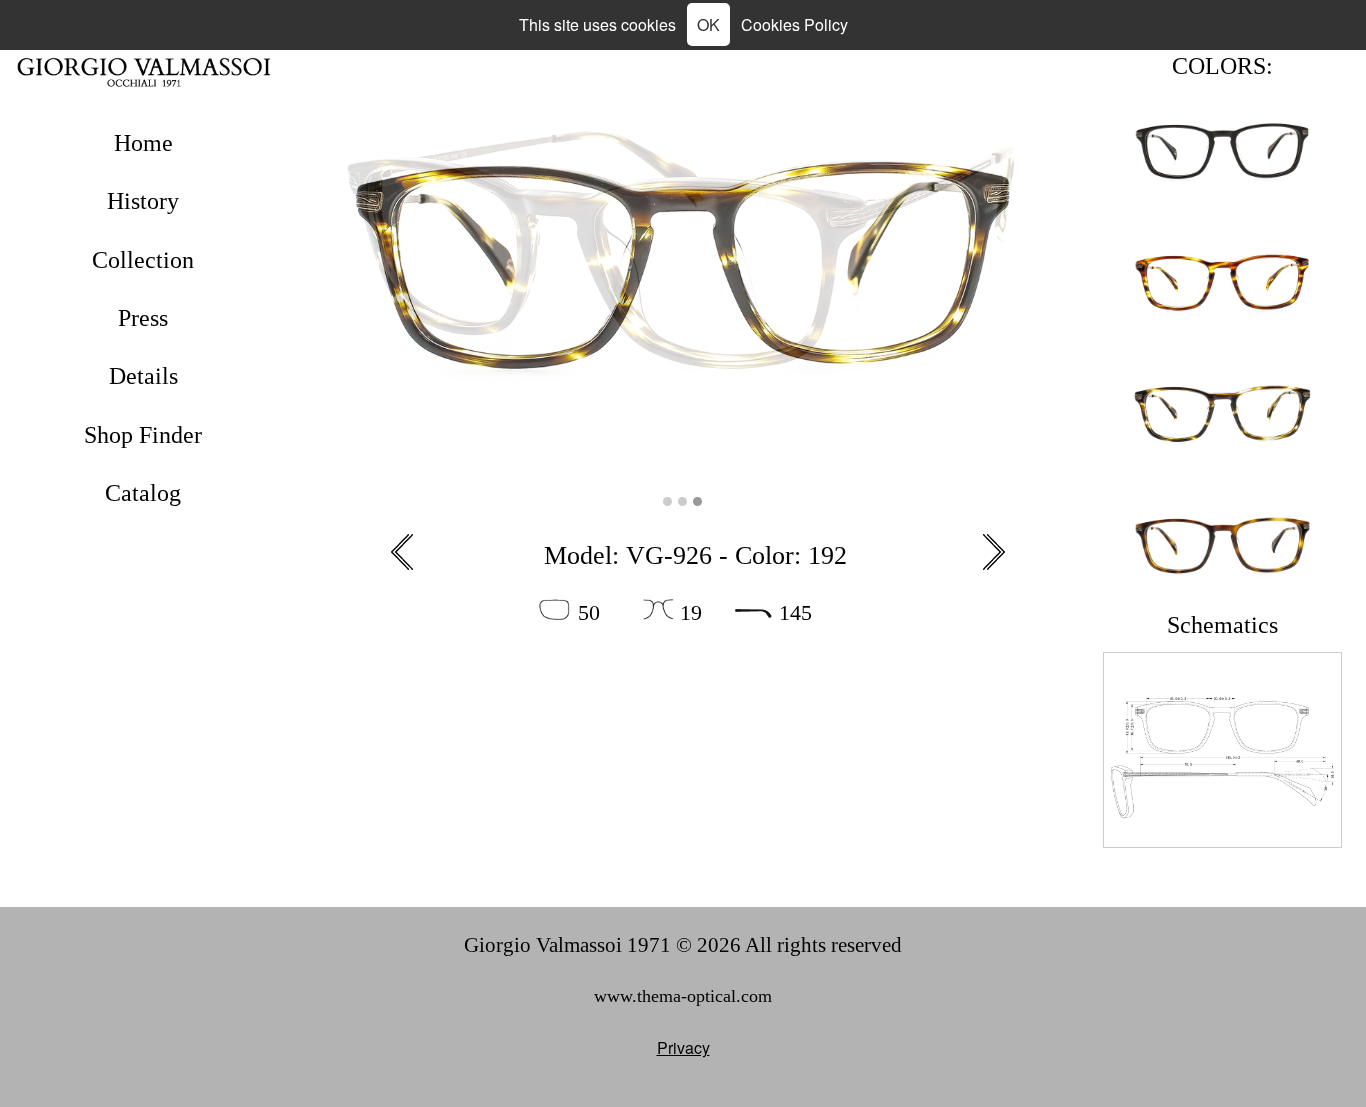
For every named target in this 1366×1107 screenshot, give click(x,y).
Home (143, 143)
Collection (143, 260)
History (143, 201)
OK (708, 24)
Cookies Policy (794, 24)
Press (143, 318)
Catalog (143, 493)
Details (143, 376)
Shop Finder (143, 435)
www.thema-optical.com (683, 996)
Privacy (683, 1047)
